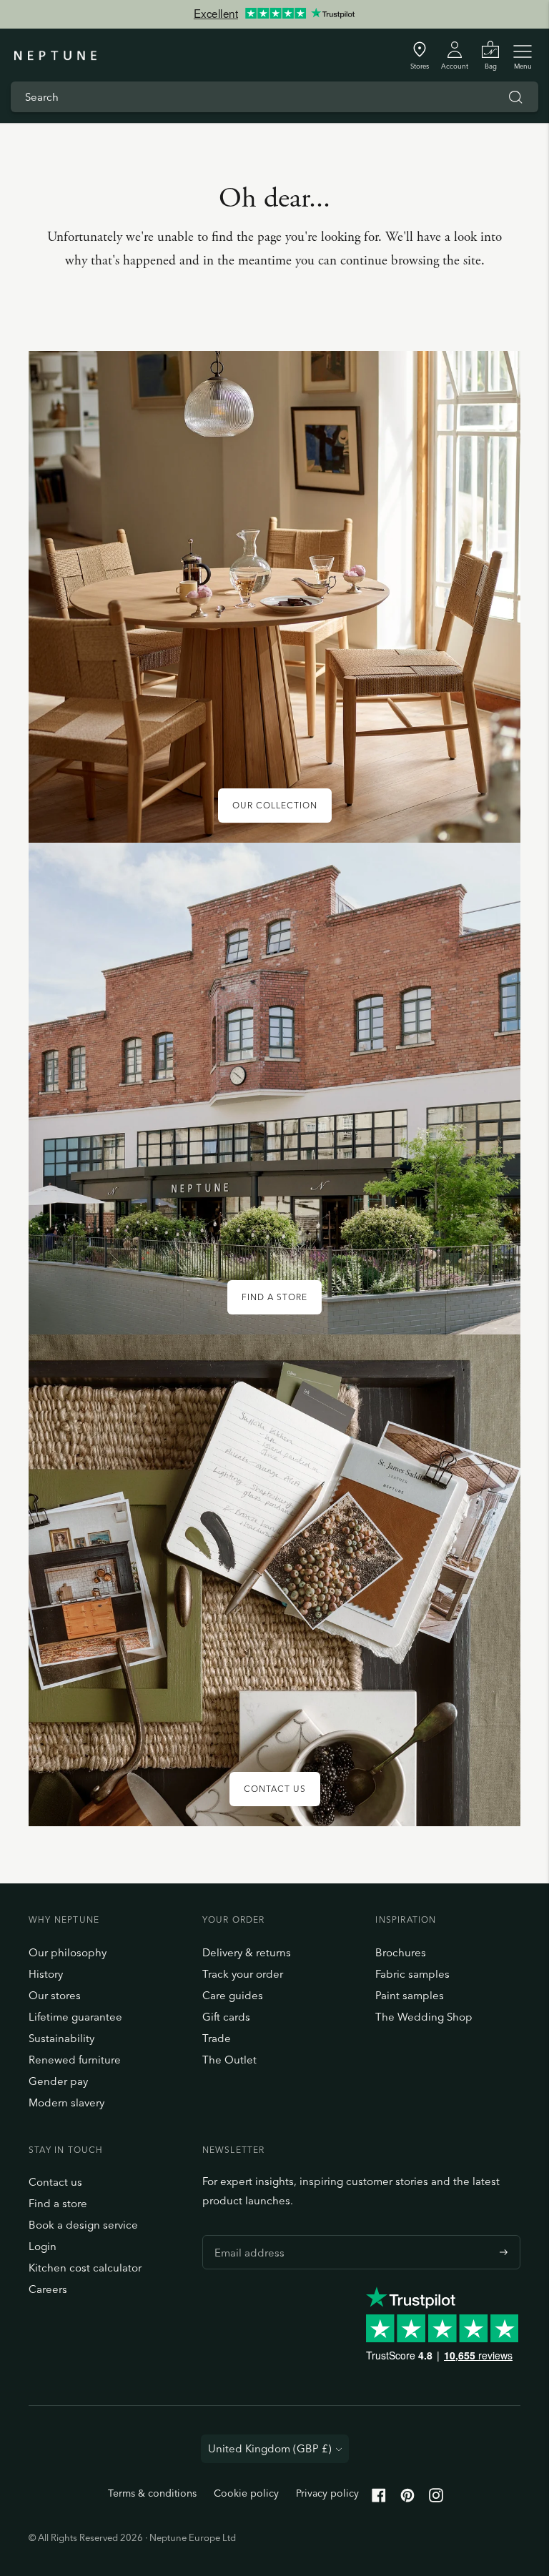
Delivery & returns (247, 1952)
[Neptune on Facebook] (379, 2498)
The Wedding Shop (424, 2017)
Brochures (401, 1952)
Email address (246, 2235)
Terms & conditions (152, 2493)
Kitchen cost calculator (85, 2268)
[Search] (515, 97)
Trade (217, 2038)
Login (43, 2246)
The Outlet (229, 2060)
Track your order (243, 1974)
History (46, 1974)
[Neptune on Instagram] (436, 2498)
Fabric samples (412, 1974)
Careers (48, 2289)
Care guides (233, 1995)
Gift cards (226, 2017)
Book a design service (83, 2225)
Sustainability (61, 2038)
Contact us (55, 2182)
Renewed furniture (75, 2060)
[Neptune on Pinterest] (407, 2498)
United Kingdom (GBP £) (270, 2448)
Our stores (55, 1995)
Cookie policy (246, 2493)
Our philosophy (68, 1952)
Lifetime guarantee (75, 2017)
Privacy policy (327, 2493)
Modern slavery (66, 2102)
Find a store (58, 2203)
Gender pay (58, 2081)
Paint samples (410, 1995)
